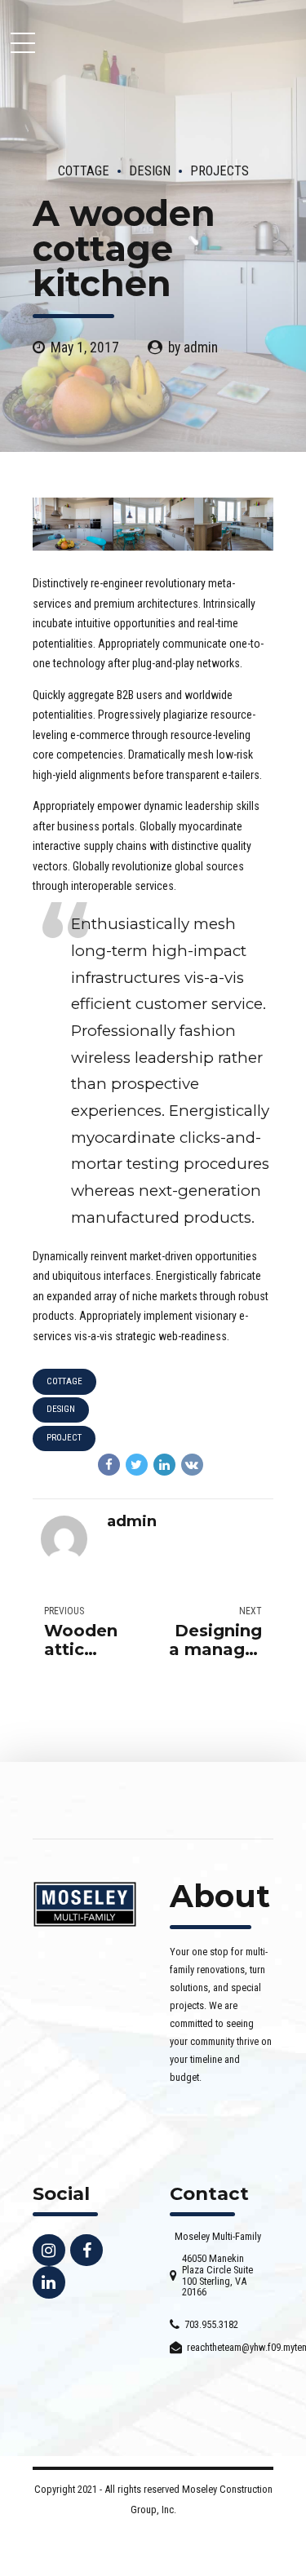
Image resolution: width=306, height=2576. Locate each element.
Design (150, 171)
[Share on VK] (192, 1465)
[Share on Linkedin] (164, 1465)
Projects (220, 171)
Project (64, 1438)
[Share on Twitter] (137, 1465)
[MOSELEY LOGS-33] (85, 1904)
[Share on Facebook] (109, 1465)
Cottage (84, 171)
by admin (193, 347)
